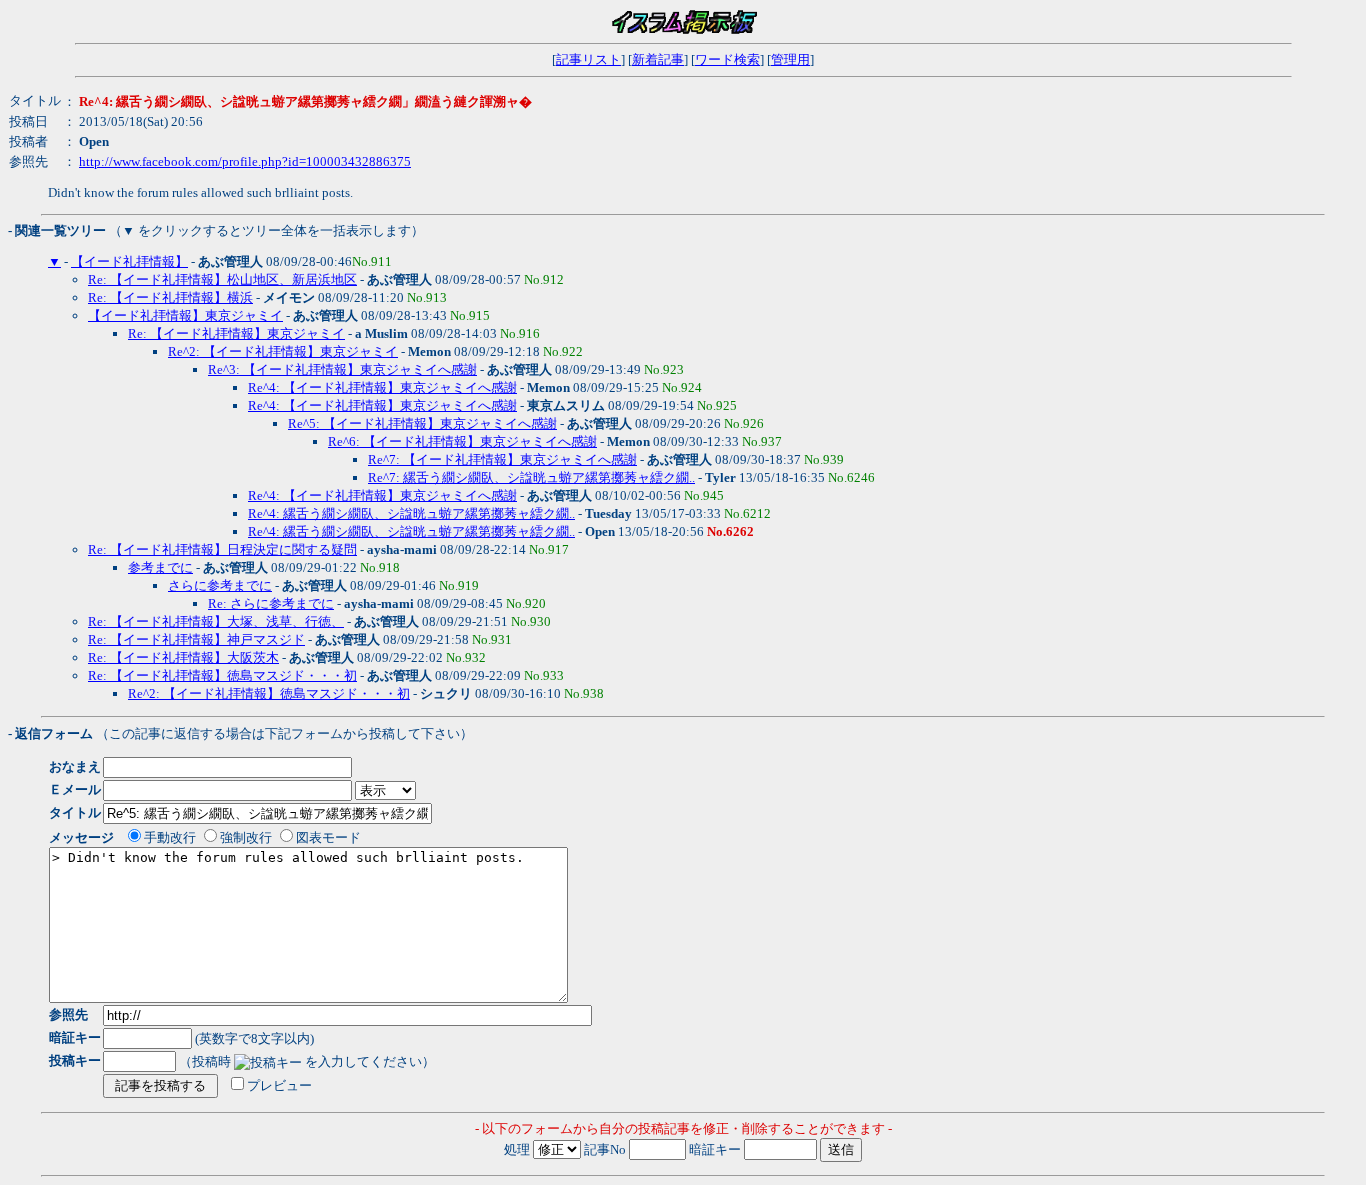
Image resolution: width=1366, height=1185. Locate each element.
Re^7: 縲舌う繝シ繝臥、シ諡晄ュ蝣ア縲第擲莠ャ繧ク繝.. (531, 477)
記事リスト (588, 59)
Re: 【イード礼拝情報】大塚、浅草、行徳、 (216, 621)
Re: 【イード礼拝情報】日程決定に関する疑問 (222, 549)
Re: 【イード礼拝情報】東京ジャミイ (236, 333)
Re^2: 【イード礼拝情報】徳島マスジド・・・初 (269, 693)
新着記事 (658, 59)
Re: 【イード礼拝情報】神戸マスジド (196, 639)
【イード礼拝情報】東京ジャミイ (185, 315)
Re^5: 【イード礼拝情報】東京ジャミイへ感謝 (422, 423)
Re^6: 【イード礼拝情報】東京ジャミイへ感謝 (462, 441)
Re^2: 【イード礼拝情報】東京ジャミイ (283, 351)
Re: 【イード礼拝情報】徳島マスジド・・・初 (222, 675)
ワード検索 (727, 59)
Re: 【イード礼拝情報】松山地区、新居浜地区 (222, 279)
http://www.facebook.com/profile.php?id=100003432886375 (245, 161)
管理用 (790, 59)
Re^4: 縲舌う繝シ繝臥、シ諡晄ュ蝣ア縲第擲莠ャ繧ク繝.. (411, 513)
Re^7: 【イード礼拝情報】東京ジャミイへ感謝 (502, 459)
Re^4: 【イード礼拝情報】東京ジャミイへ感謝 (382, 387)
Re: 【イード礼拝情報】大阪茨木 (183, 657)
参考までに (160, 567)
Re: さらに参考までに (271, 603)
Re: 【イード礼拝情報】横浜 (170, 297)
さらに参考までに (220, 585)
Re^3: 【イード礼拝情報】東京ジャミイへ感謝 (342, 369)
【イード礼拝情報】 (129, 261)
